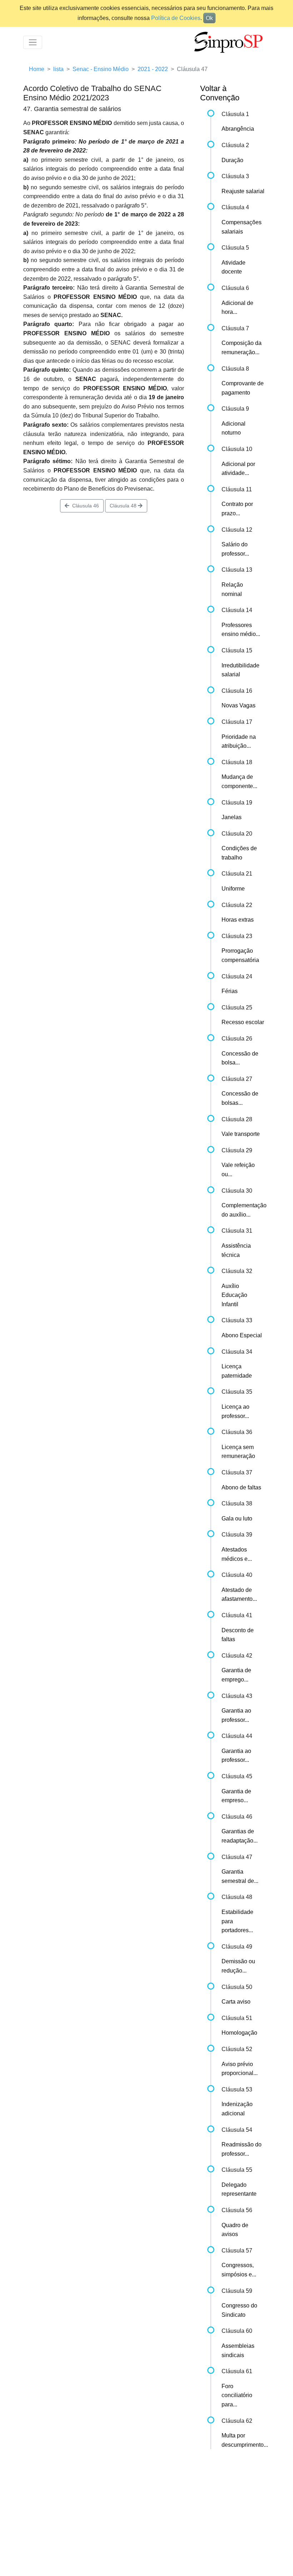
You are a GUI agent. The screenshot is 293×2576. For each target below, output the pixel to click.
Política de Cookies (176, 18)
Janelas (232, 817)
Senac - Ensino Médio (101, 69)
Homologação (239, 2033)
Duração (232, 160)
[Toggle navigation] (33, 42)
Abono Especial (242, 1335)
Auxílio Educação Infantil (234, 1295)
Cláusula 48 (124, 506)
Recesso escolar (243, 1022)
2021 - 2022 (153, 69)
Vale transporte (241, 1134)
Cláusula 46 (84, 506)
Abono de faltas (241, 1487)
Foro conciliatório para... (237, 2395)
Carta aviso (236, 2002)
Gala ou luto (237, 1518)
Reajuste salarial (243, 191)
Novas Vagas (239, 705)
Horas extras (238, 920)
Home (37, 69)
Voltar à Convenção (220, 93)
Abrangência (238, 129)
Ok (209, 18)
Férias (230, 991)
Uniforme (233, 889)
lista (58, 69)
